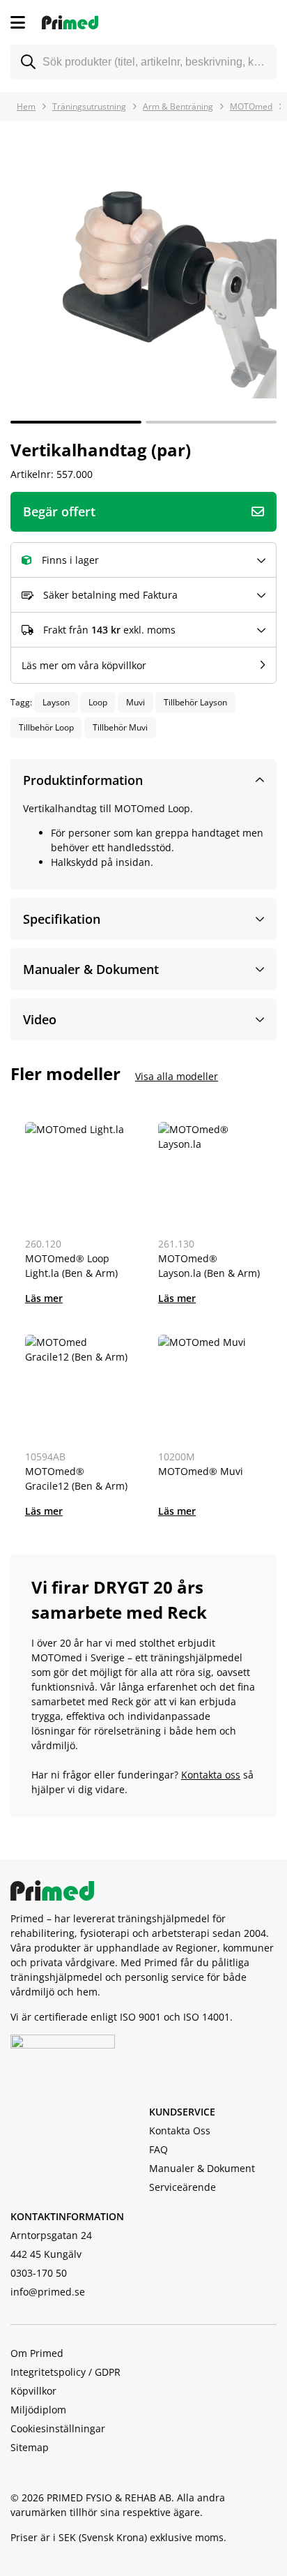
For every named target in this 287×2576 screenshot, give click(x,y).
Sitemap (30, 2447)
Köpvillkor (33, 2391)
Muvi (135, 702)
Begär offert (59, 511)
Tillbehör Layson (195, 702)
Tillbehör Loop (46, 727)
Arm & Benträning (178, 106)
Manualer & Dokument (202, 2168)
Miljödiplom (38, 2410)
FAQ (158, 2149)
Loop (98, 702)
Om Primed (37, 2353)
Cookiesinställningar (58, 2428)
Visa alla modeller (177, 1076)
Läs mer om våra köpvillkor (84, 665)
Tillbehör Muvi (120, 727)
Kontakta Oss (180, 2131)
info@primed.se (48, 2292)
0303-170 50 (39, 2273)
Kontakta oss (211, 1775)
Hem (26, 106)
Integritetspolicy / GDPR (65, 2372)
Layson (56, 702)
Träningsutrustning (89, 106)
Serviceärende (183, 2187)
